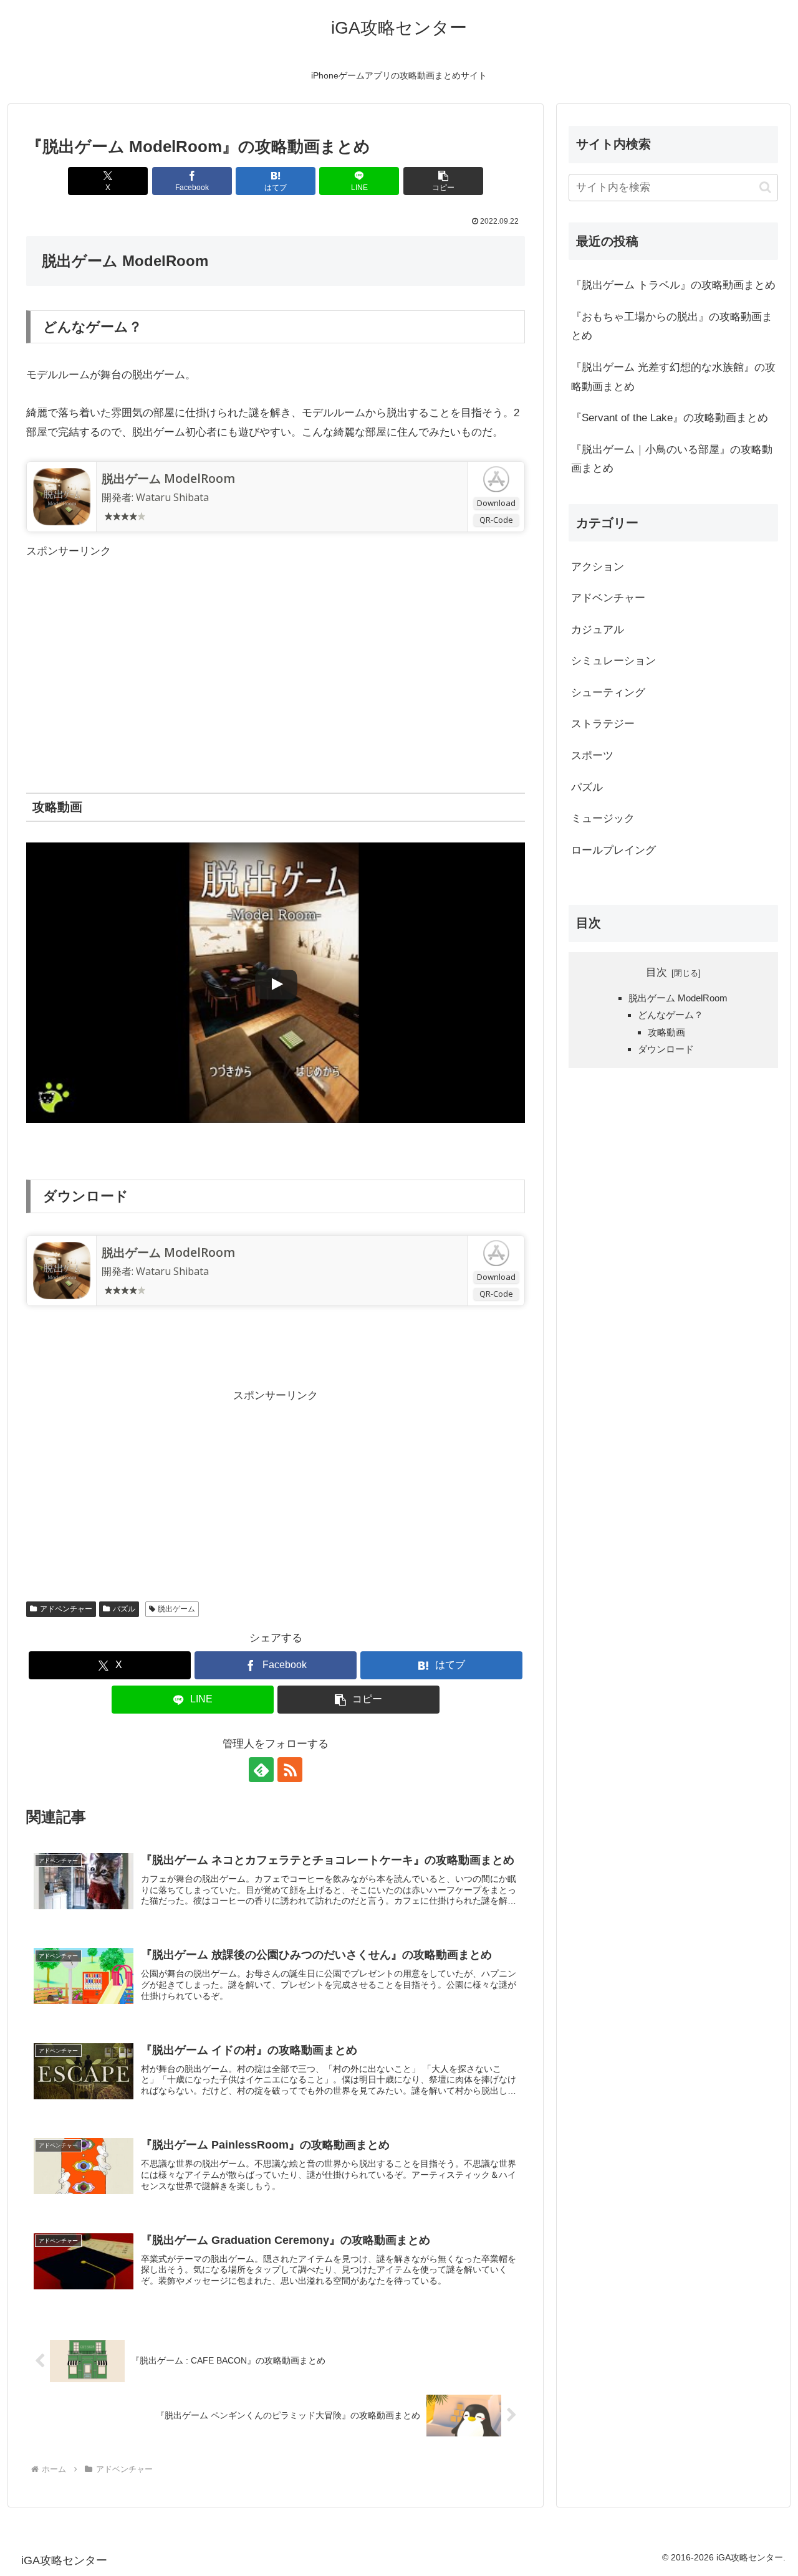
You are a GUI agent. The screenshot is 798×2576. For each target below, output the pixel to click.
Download (496, 503)
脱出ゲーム (176, 1609)
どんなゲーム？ (671, 1015)
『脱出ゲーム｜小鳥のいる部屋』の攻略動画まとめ (672, 459)
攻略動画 (666, 1032)
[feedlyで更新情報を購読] (261, 1770)
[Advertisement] (276, 648)
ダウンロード (666, 1049)
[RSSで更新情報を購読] (290, 1770)
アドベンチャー (66, 1609)
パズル (124, 1609)
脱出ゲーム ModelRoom (168, 479)
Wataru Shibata (172, 497)
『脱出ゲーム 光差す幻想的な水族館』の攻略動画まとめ (673, 377)
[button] (443, 181)
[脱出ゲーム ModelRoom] (62, 495)
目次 (656, 972)
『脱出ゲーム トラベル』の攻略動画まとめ (673, 285)
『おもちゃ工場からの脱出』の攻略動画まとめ (672, 327)
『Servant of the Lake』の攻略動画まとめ (670, 418)
